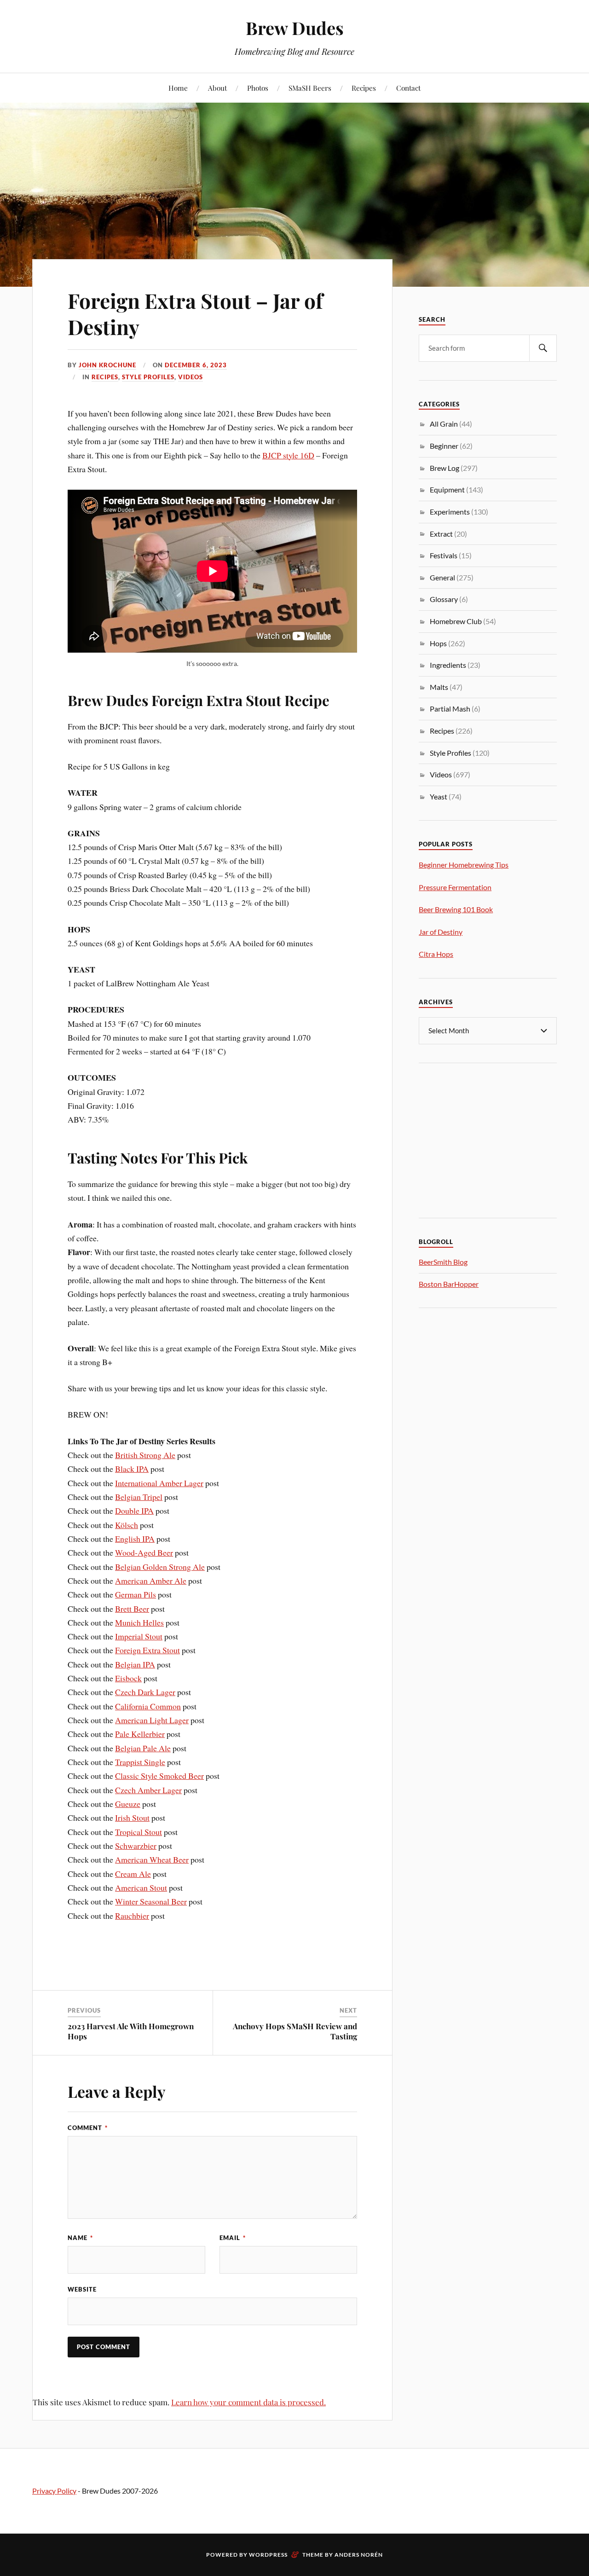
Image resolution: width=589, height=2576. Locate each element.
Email (233, 2238)
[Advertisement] (488, 1139)
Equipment (447, 489)
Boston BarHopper (449, 1284)
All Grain (444, 424)
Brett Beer (132, 1609)
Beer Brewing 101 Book (456, 909)
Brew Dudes (295, 28)
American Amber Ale (151, 1580)
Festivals (444, 555)
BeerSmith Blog (443, 1262)
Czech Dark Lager (145, 1692)
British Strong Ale (145, 1455)
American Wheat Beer (152, 1859)
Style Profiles (148, 377)
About (217, 88)
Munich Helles (139, 1622)
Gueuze (128, 1804)
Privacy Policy (54, 2491)
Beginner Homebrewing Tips (464, 865)
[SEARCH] (543, 348)
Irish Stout (132, 1818)
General (442, 577)
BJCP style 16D (288, 455)
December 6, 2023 (196, 365)
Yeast (439, 796)
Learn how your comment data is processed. (248, 2402)
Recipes (364, 88)
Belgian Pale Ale (143, 1748)
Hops (438, 643)
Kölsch (127, 1525)
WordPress (268, 2555)
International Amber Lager (159, 1483)
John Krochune (107, 365)
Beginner (444, 446)
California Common (148, 1706)
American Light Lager (152, 1720)
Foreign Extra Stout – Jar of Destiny (195, 313)
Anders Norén (359, 2555)
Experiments (450, 512)
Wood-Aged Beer (144, 1552)
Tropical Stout (139, 1832)
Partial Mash (450, 709)
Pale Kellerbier (140, 1734)
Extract (441, 534)
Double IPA (134, 1511)
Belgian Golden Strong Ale (160, 1567)
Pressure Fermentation (455, 887)
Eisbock (128, 1678)
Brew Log (445, 468)
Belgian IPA (135, 1664)
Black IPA (132, 1469)
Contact (408, 88)
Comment (88, 2128)
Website (82, 2289)
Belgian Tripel (139, 1497)
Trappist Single (140, 1762)
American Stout (141, 1887)
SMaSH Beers (310, 88)
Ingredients (448, 665)
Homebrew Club (456, 621)
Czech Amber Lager (148, 1790)
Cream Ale (133, 1874)
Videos (191, 377)
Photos (258, 88)
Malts (439, 687)
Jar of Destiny (441, 932)
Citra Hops (436, 954)
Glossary (444, 599)
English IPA (135, 1539)
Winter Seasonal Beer (151, 1901)
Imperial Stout (139, 1636)
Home (178, 88)
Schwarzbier (136, 1846)
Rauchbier (132, 1916)
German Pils (136, 1594)
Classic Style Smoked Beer (159, 1776)
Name (80, 2238)
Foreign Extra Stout (147, 1650)
